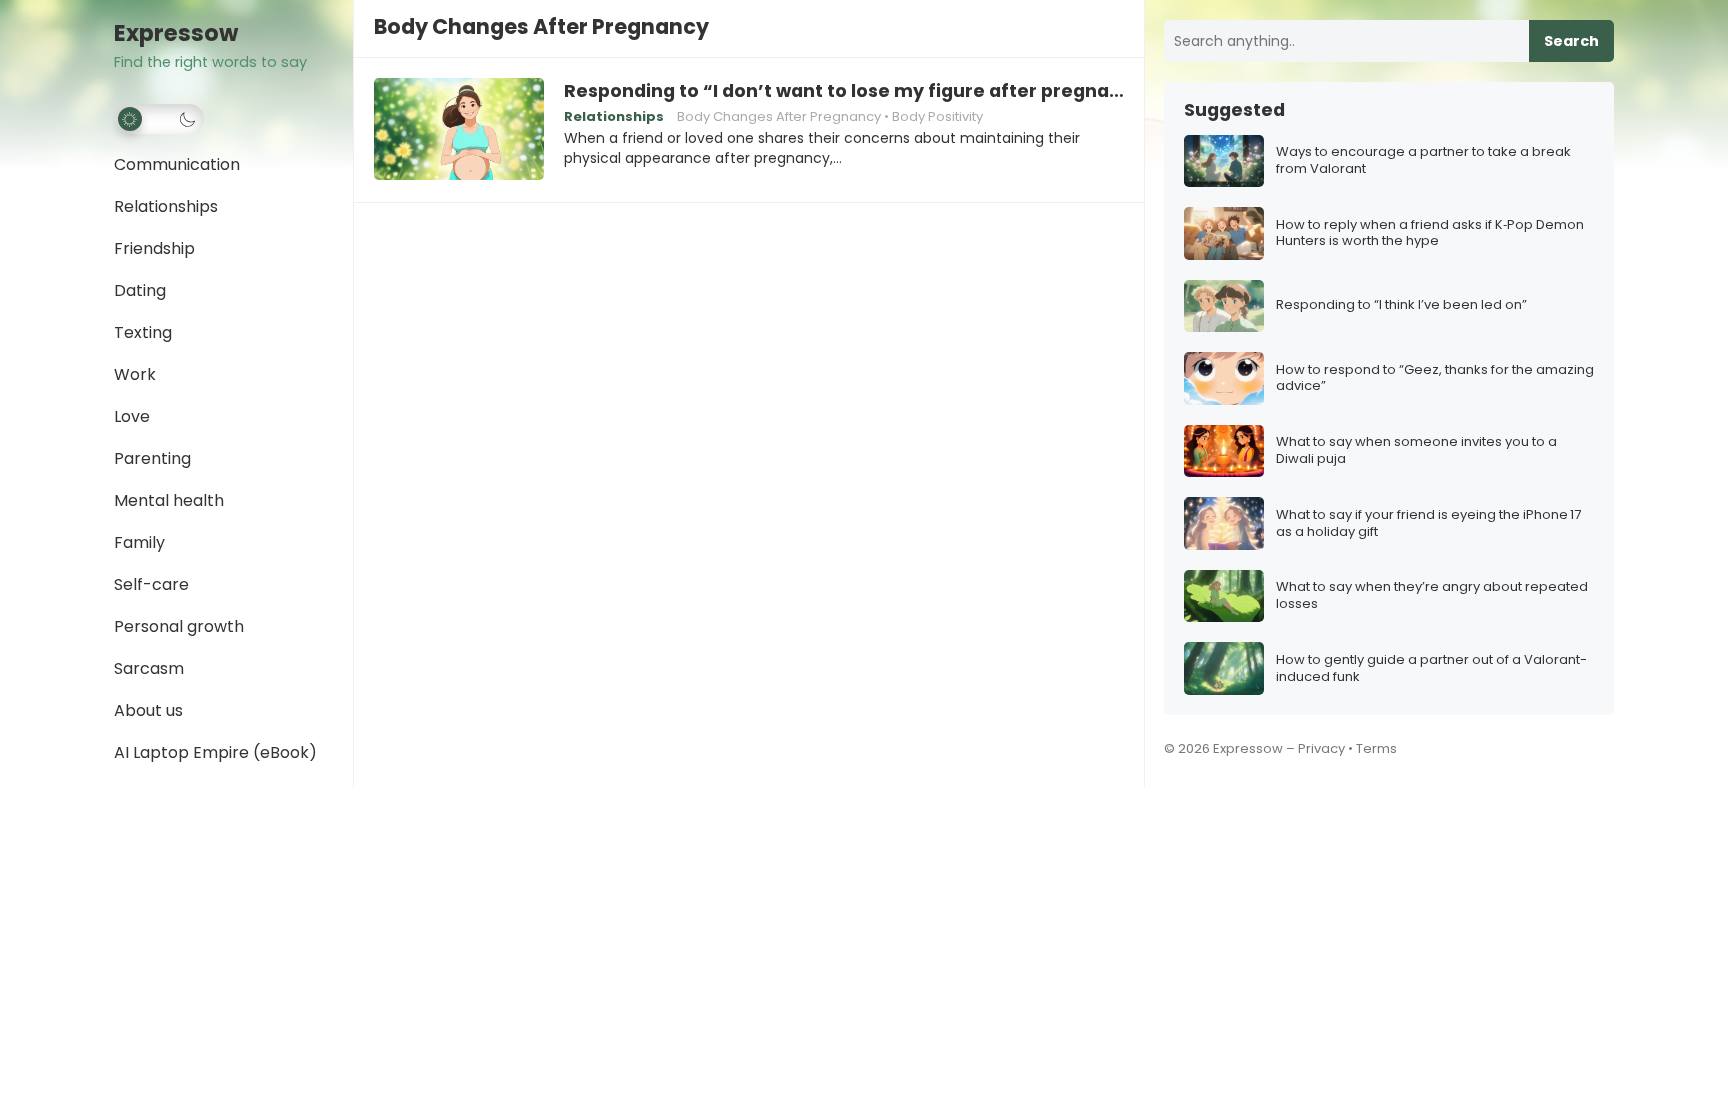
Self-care (151, 584)
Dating (140, 290)
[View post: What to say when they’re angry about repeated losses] (1224, 596)
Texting (143, 332)
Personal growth (179, 626)
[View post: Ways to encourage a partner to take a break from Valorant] (1224, 161)
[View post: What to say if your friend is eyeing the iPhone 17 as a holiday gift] (1224, 523)
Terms (1376, 748)
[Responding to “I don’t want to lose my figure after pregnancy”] (459, 130)
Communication (177, 164)
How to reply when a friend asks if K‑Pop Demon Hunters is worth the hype (1430, 234)
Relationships (166, 206)
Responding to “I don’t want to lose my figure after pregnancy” (844, 91)
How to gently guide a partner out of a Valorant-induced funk (1431, 669)
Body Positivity (937, 116)
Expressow (176, 33)
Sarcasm (149, 668)
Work (135, 374)
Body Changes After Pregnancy (779, 116)
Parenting (152, 458)
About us (148, 710)
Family (139, 542)
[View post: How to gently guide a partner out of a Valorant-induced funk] (1224, 668)
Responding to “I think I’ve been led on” (1401, 305)
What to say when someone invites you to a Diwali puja (1416, 451)
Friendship (154, 248)
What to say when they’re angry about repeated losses (1432, 596)
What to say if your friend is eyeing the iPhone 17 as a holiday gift (1428, 524)
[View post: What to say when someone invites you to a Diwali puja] (1224, 451)
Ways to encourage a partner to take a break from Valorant (1423, 161)
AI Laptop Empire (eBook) (215, 752)
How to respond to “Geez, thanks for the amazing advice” (1435, 379)
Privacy (1321, 748)
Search (1571, 41)
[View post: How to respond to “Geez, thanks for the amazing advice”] (1224, 378)
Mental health (169, 500)
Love (132, 416)
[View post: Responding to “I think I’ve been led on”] (1224, 306)
